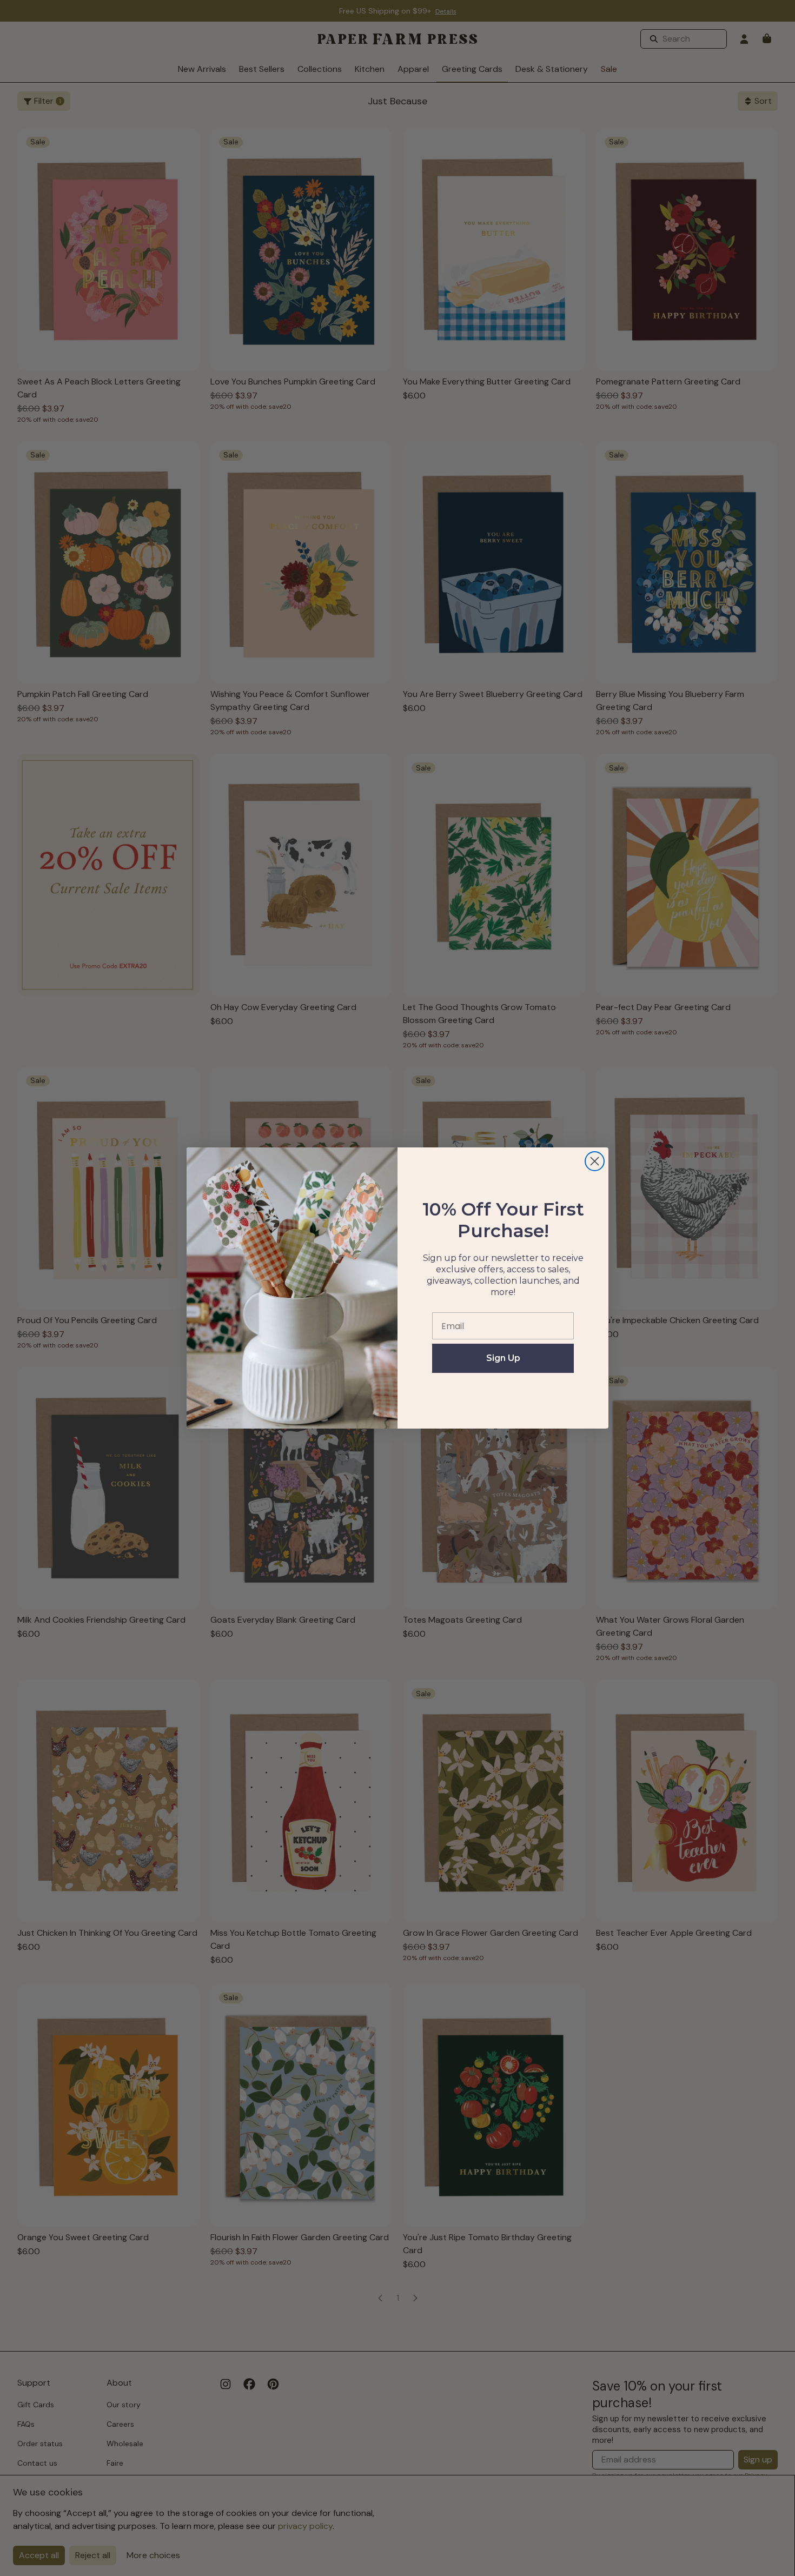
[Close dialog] (595, 1161)
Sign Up (503, 1358)
